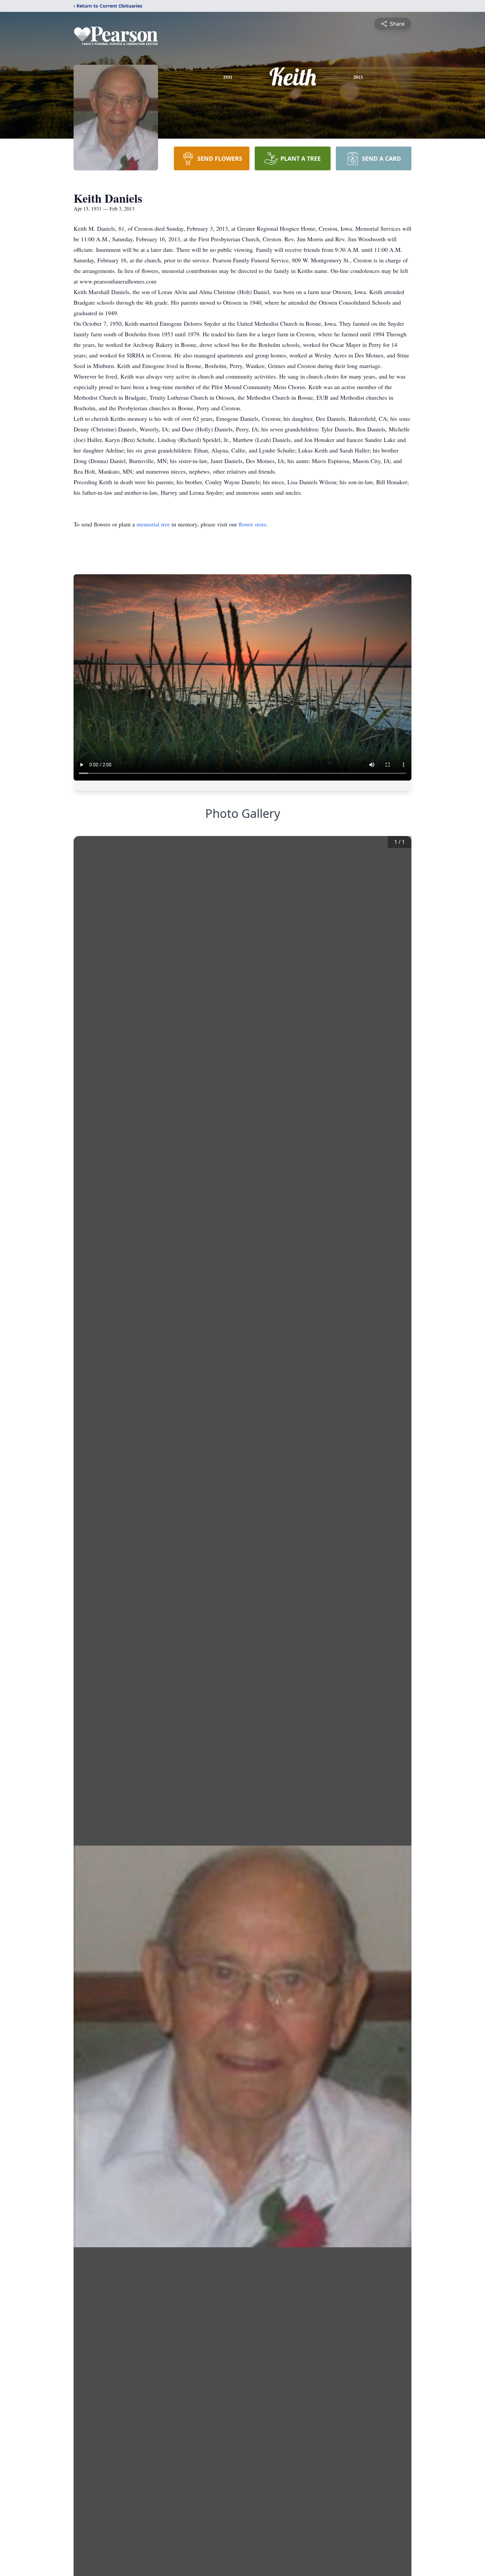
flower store (252, 524)
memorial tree (153, 524)
